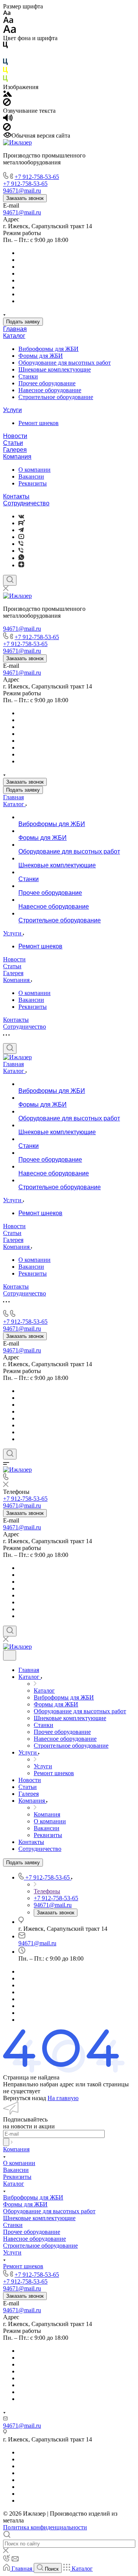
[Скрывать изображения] (7, 104)
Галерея (15, 450)
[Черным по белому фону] (5, 46)
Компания (17, 457)
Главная (15, 329)
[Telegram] (21, 530)
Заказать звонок (25, 198)
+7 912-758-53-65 (37, 177)
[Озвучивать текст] (8, 119)
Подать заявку (23, 322)
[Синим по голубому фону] (5, 63)
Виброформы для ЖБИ (48, 349)
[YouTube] (21, 537)
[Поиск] (10, 580)
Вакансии (31, 476)
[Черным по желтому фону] (5, 72)
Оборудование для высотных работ (65, 363)
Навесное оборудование (50, 390)
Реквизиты (33, 483)
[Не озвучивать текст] (7, 129)
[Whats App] (21, 558)
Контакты (16, 496)
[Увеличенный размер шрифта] (10, 31)
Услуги (12, 410)
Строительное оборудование (56, 397)
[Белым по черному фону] (5, 55)
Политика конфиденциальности (45, 2527)
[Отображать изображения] (7, 95)
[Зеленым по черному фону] (5, 80)
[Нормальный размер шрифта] (8, 21)
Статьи (13, 443)
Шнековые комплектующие (55, 369)
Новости (15, 436)
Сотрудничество (26, 503)
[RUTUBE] (22, 523)
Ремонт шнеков (39, 423)
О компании (34, 470)
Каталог (14, 336)
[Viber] (21, 544)
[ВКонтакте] (21, 516)
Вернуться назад (25, 2098)
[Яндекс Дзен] (21, 565)
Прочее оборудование (47, 383)
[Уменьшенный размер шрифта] (7, 13)
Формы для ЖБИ (41, 356)
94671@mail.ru (22, 212)
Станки (28, 376)
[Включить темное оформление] (10, 1655)
